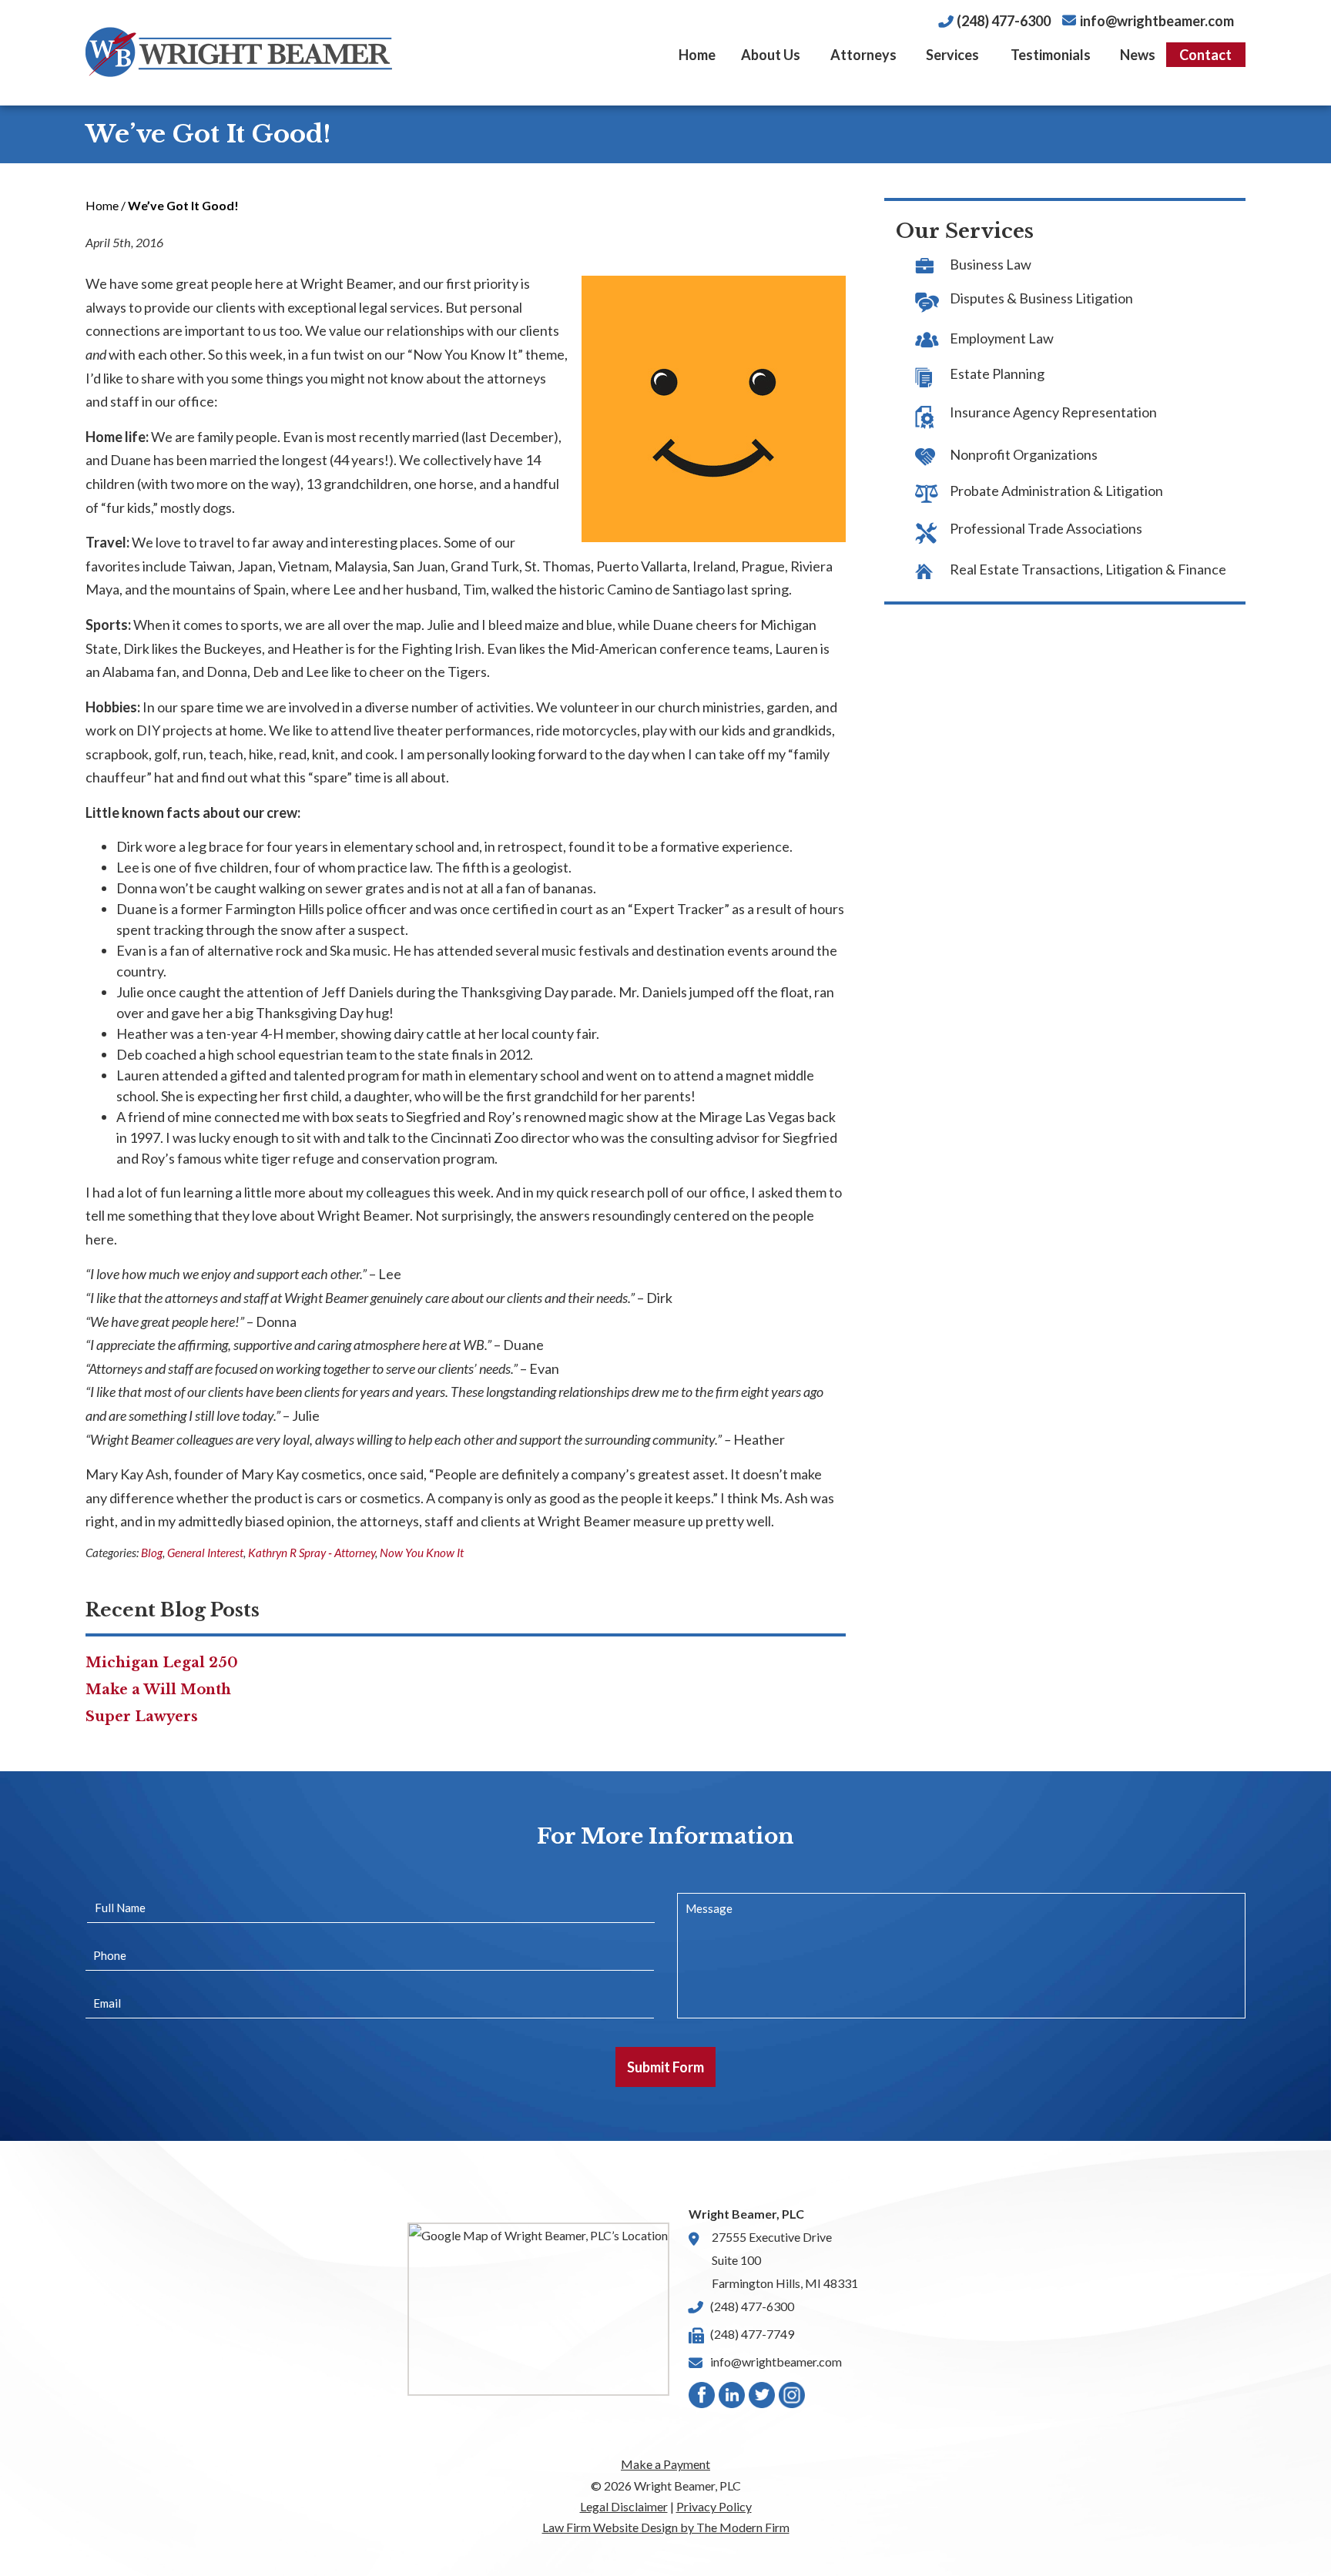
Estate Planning (997, 374)
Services (952, 55)
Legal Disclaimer (624, 2506)
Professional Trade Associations (1046, 528)
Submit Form (665, 2067)
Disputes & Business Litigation (1041, 298)
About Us (771, 55)
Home (697, 55)
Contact (1205, 55)
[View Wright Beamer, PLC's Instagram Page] (793, 2398)
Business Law (991, 264)
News (1138, 55)
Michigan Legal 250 (162, 1663)
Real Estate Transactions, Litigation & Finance (1088, 569)
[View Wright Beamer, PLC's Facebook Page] (702, 2398)
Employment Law (1002, 338)
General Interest (205, 1553)
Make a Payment (665, 2464)
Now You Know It (422, 1553)
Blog (152, 1553)
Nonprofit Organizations (1024, 454)
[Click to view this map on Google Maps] (538, 2309)
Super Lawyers (142, 1717)
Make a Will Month (158, 1690)
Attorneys (863, 55)
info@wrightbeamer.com (1157, 21)
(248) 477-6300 (1004, 21)
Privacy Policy (714, 2506)
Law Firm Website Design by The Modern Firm (666, 2527)
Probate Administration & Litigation (1056, 491)
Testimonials (1051, 55)
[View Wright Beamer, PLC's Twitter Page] (763, 2398)
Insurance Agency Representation (1053, 412)
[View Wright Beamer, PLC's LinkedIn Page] (733, 2398)
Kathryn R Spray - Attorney (312, 1553)
